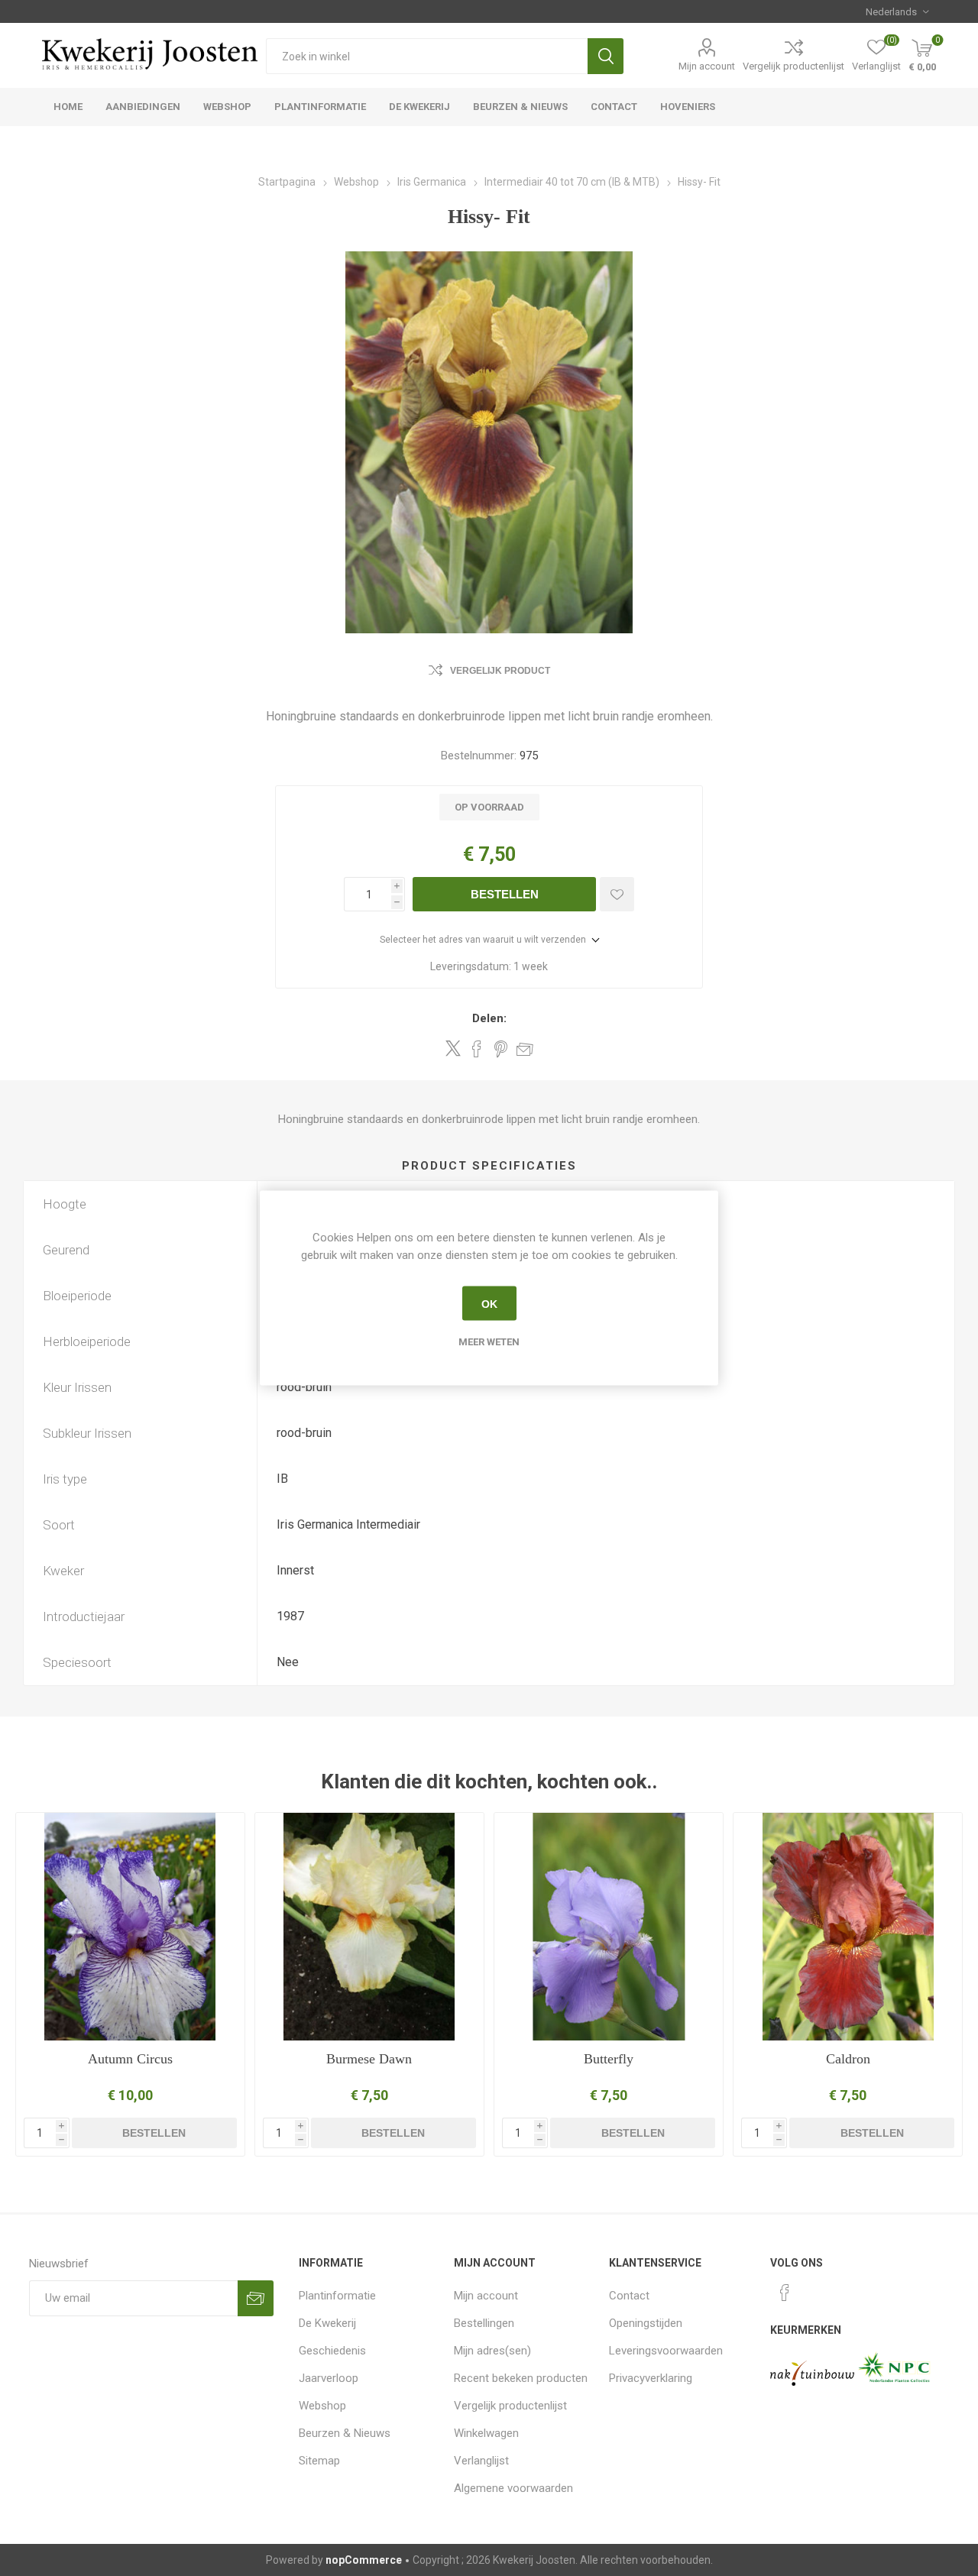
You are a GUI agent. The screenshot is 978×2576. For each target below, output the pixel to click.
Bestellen (505, 894)
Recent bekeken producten (521, 2378)
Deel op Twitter (453, 1048)
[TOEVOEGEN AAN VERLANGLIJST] (617, 894)
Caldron (848, 2059)
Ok (489, 1303)
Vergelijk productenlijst (793, 66)
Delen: (489, 1018)
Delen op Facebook (477, 1049)
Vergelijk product (500, 671)
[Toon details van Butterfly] (609, 1927)
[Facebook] (785, 2293)
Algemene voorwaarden (513, 2488)
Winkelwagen (486, 2433)
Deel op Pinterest (501, 1049)
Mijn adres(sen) (492, 2351)
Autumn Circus (130, 2059)
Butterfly (609, 2059)
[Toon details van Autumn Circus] (130, 1927)
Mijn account (707, 66)
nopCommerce (364, 2560)
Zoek (606, 56)
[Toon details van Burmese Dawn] (369, 1927)
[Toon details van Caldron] (848, 1927)
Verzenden (256, 2298)
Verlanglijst (481, 2461)
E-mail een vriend (525, 1049)
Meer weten (489, 1342)
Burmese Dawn (369, 2059)
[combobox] (427, 56)
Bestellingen (484, 2323)
